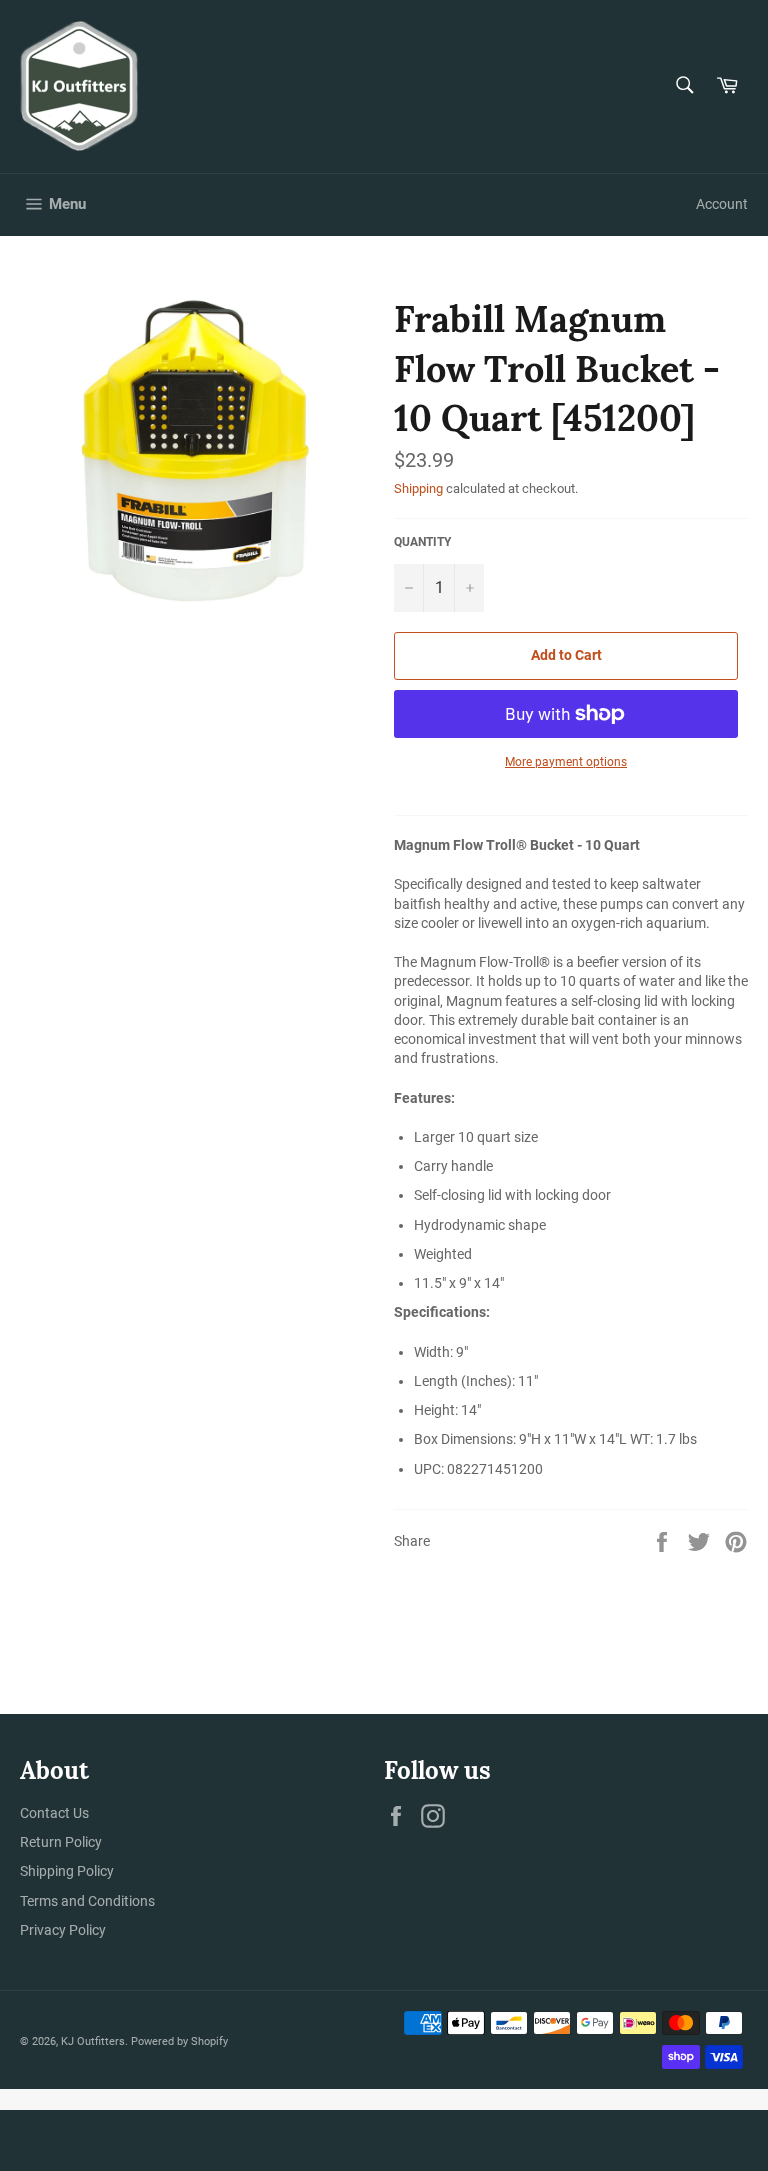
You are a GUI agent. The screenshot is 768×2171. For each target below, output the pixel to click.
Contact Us (54, 1813)
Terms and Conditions (87, 1901)
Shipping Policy (67, 1871)
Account (722, 204)
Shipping (418, 488)
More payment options (566, 762)
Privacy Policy (63, 1930)
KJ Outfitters (93, 2041)
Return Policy (61, 1842)
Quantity (422, 542)
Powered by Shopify (179, 2041)
